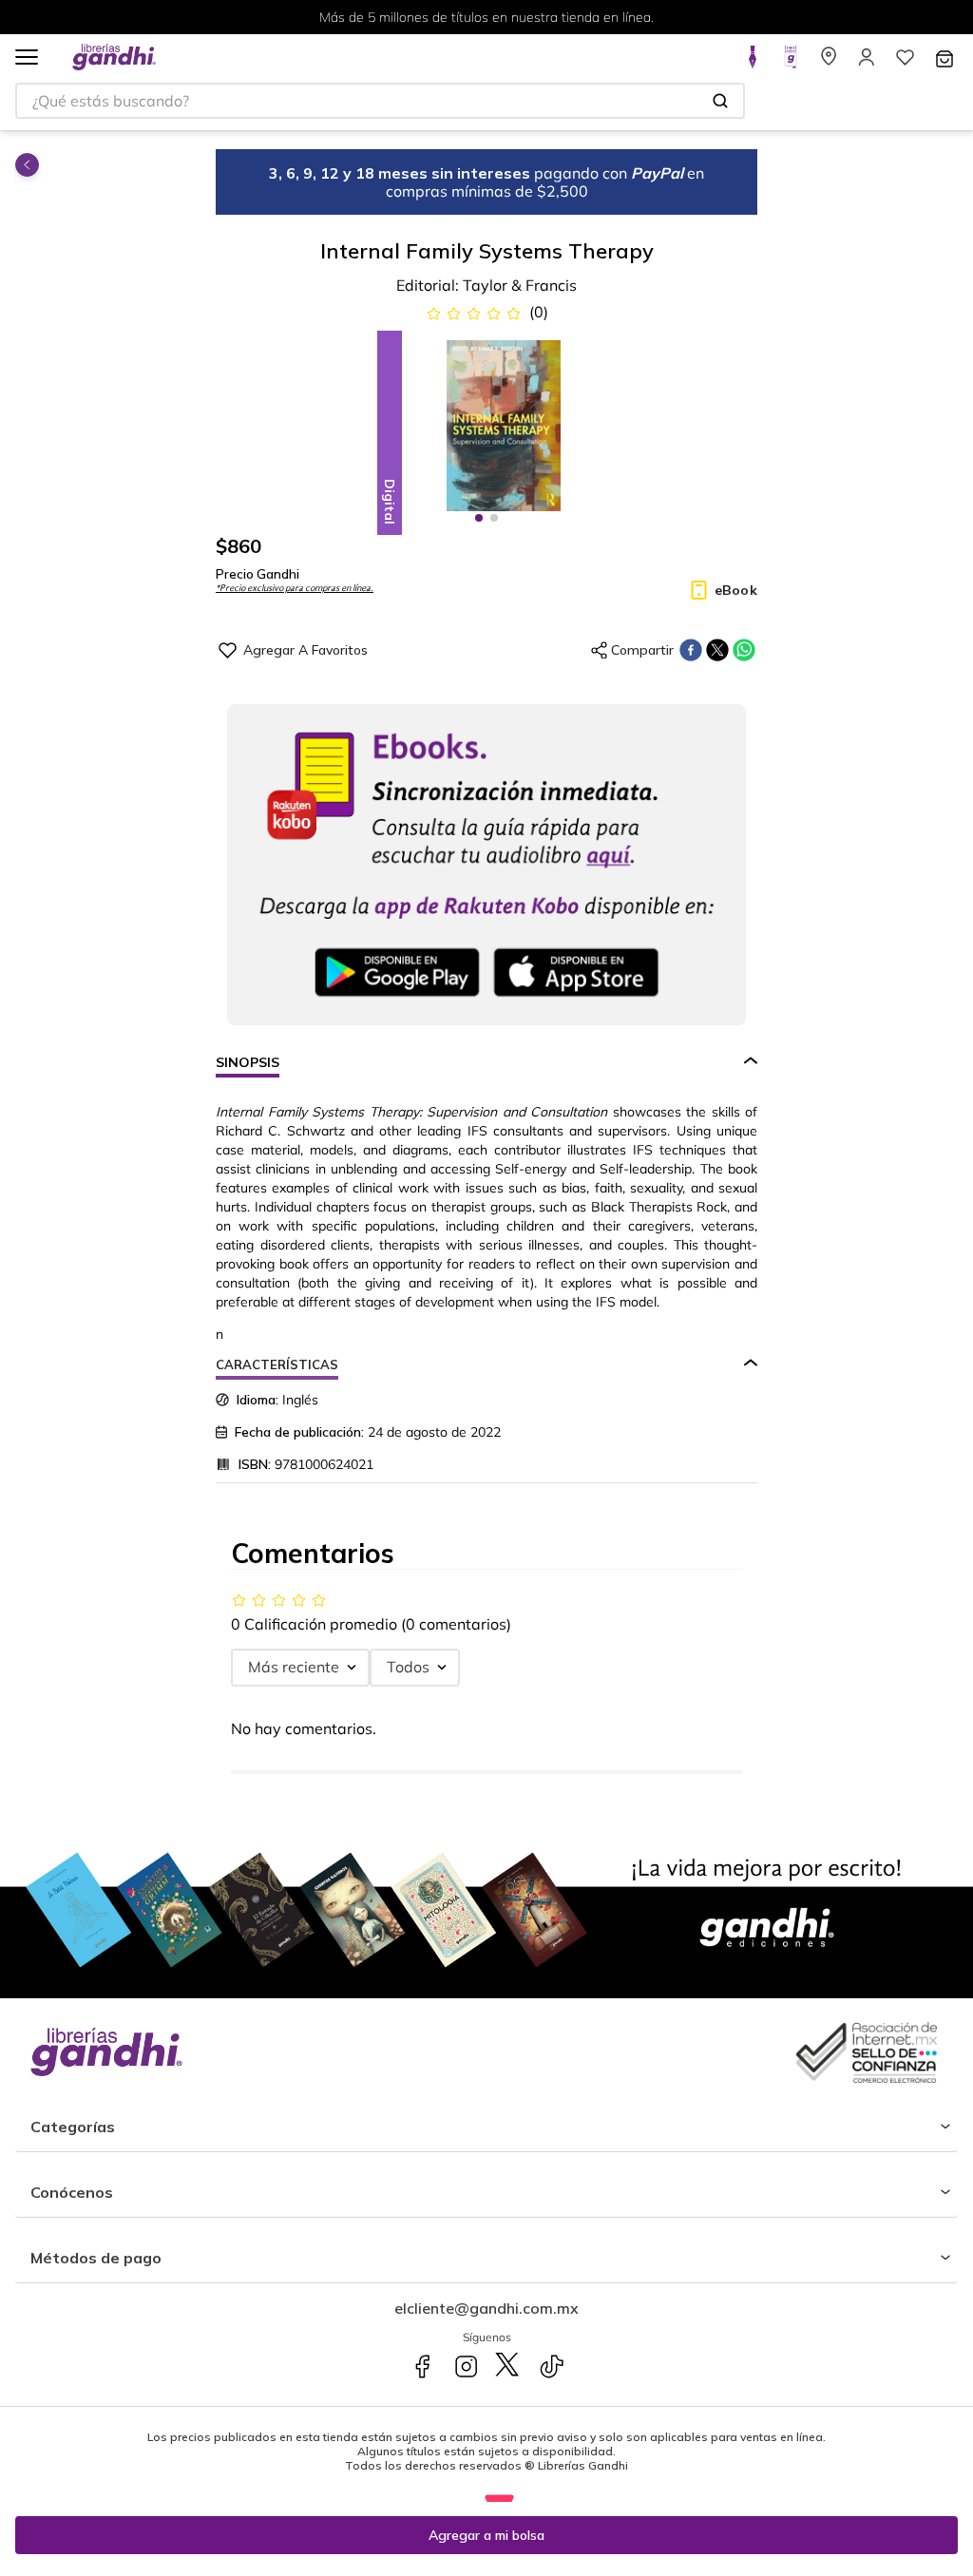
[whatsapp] (744, 650)
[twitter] (717, 650)
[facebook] (691, 650)
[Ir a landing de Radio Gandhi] (791, 63)
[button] (27, 58)
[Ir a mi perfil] (867, 63)
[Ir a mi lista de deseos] (905, 63)
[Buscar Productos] (720, 101)
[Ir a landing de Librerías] (829, 63)
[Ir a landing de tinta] (753, 63)
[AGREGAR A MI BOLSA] (486, 2535)
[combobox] (380, 101)
